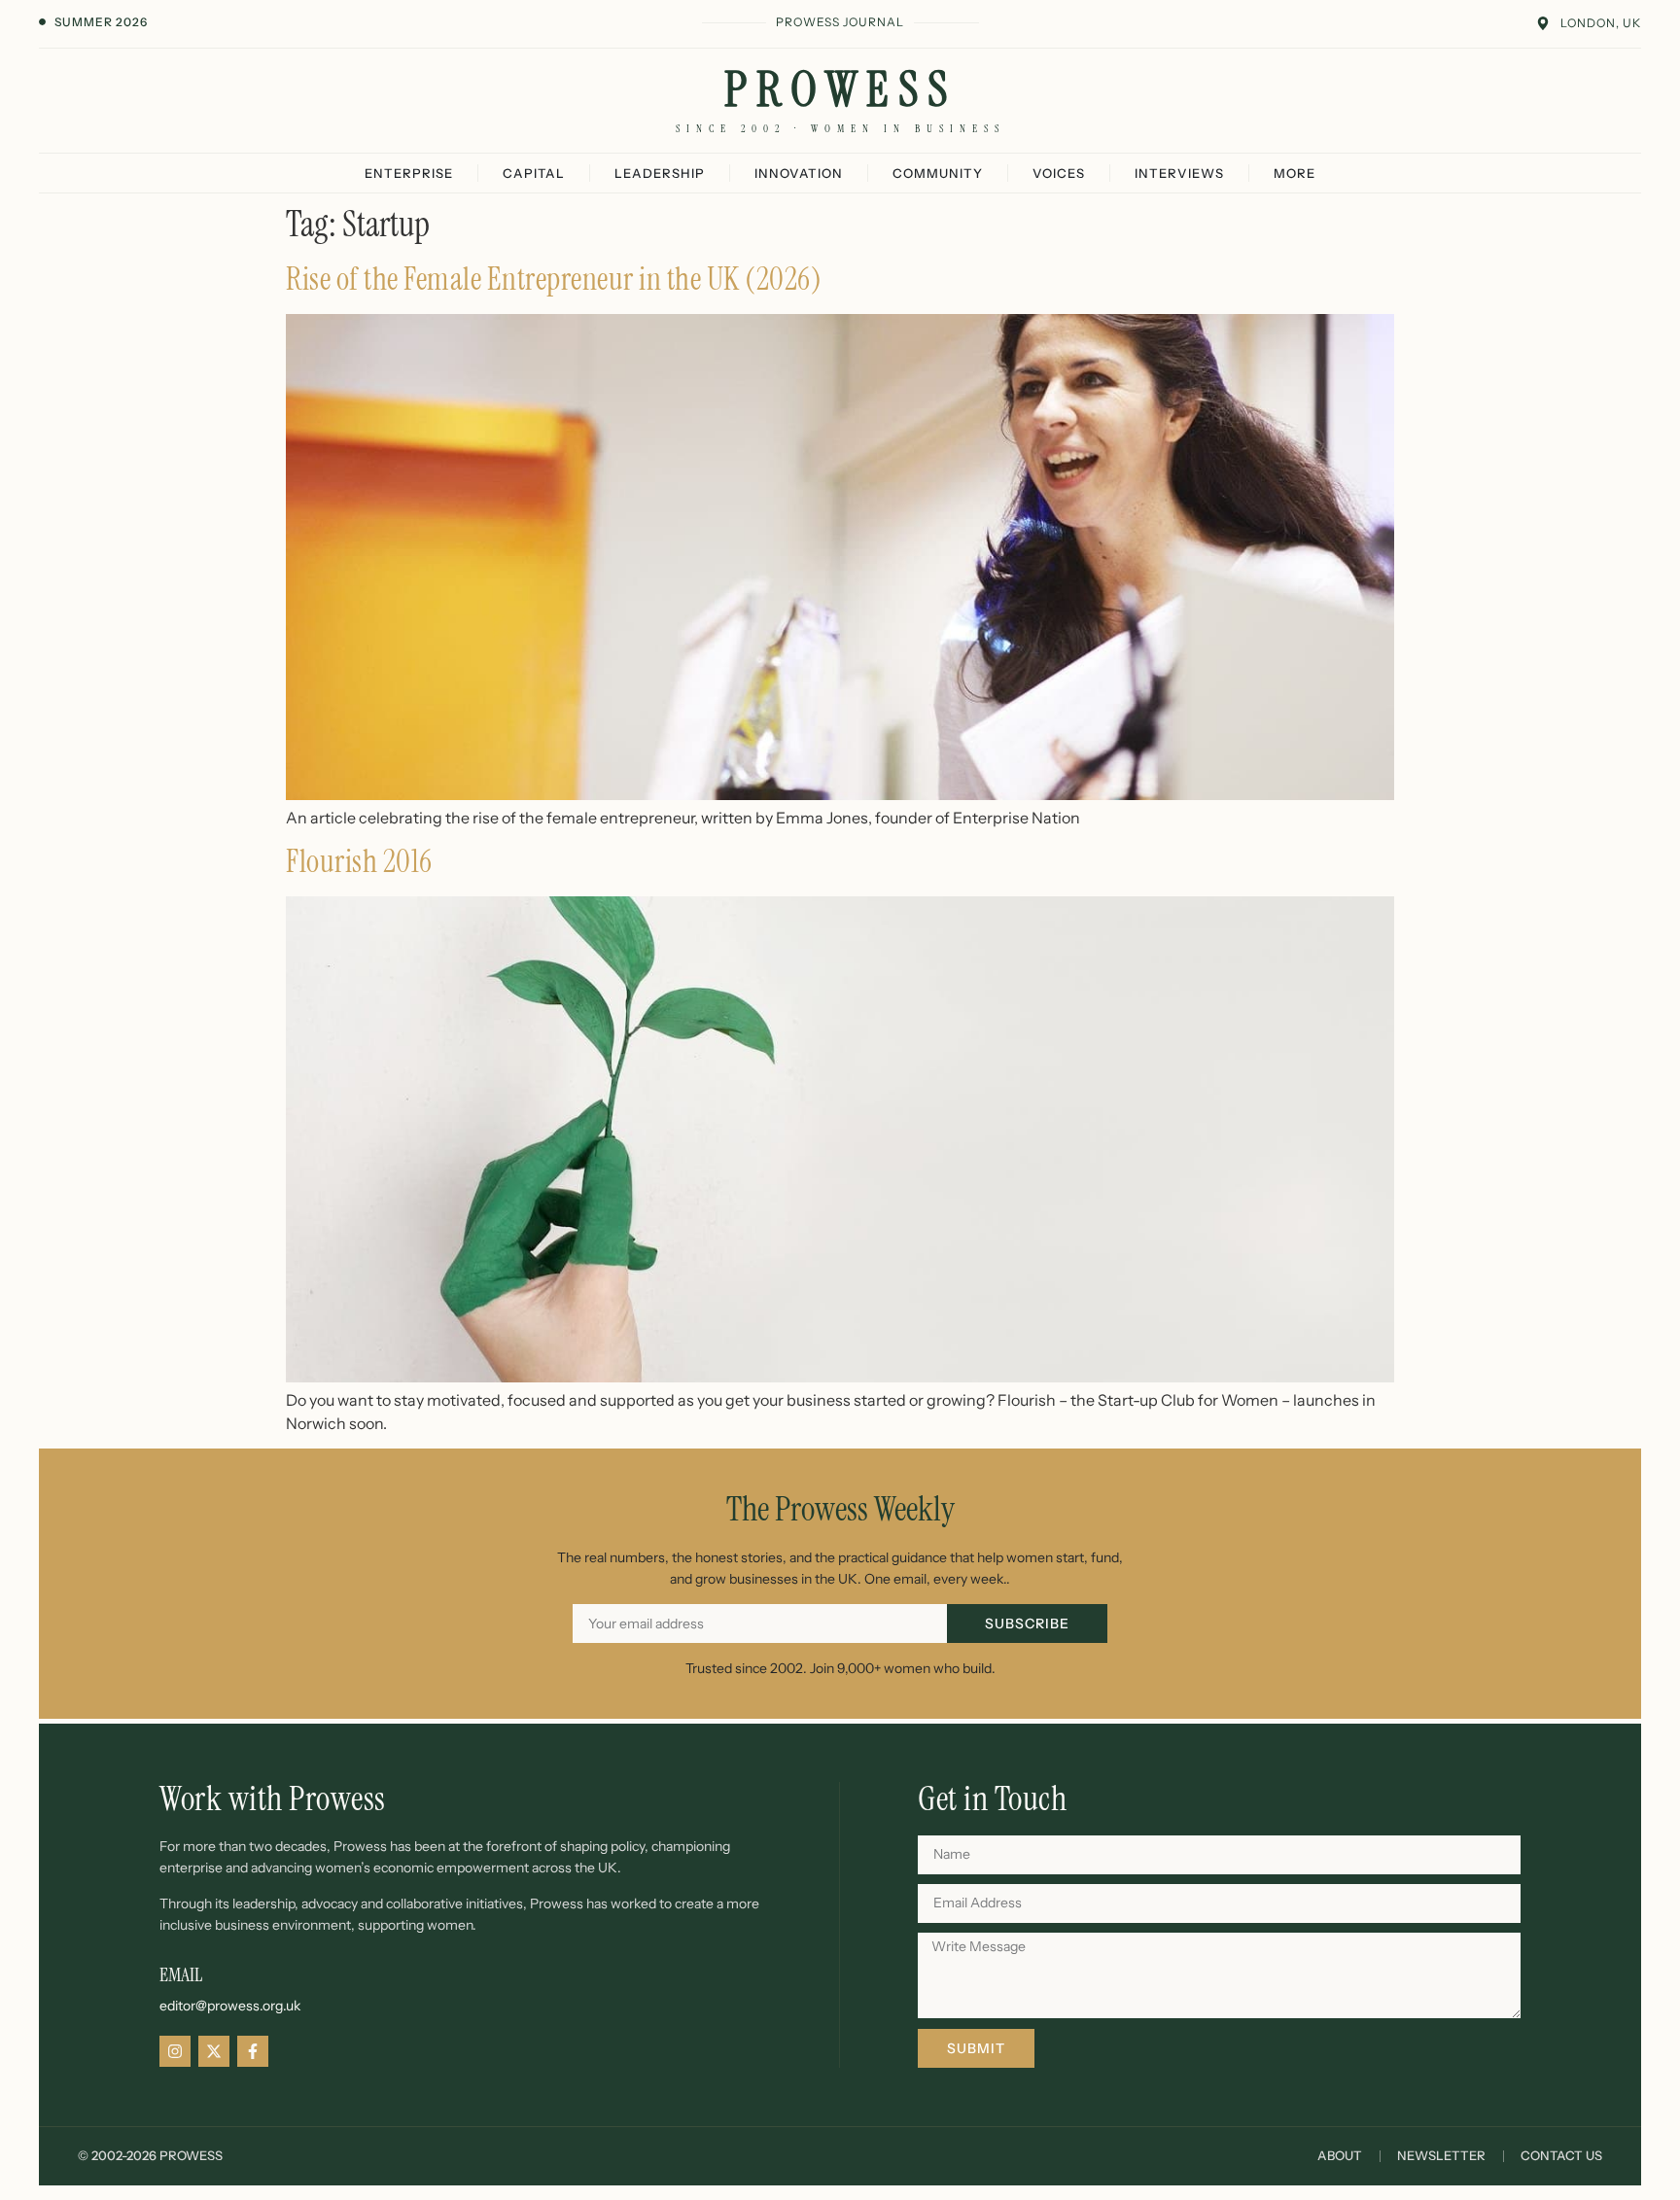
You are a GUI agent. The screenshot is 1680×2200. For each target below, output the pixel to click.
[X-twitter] (214, 2051)
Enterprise (409, 173)
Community (938, 173)
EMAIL (181, 1974)
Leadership (660, 173)
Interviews (1179, 173)
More (1295, 173)
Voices (1059, 173)
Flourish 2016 (359, 861)
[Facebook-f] (253, 2051)
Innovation (799, 173)
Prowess (840, 89)
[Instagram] (175, 2051)
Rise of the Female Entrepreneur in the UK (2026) (554, 279)
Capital (534, 173)
